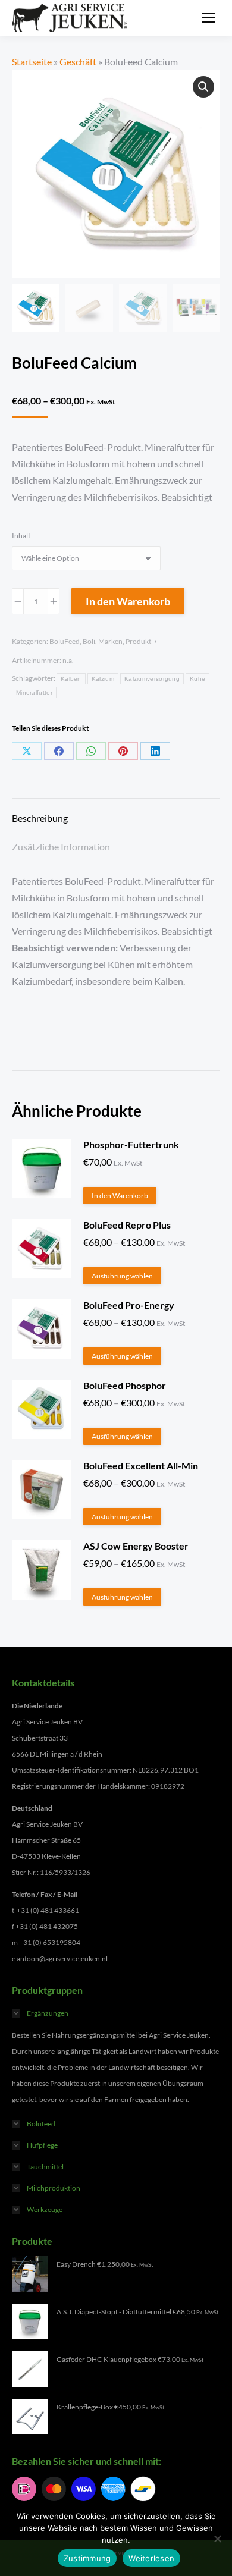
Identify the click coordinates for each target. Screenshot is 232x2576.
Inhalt (21, 535)
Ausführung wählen (122, 1276)
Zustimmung (87, 2558)
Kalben (71, 679)
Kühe (197, 679)
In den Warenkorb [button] (120, 1196)
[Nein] (217, 2539)
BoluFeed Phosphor (125, 1385)
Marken (110, 641)
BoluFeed (65, 641)
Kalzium (103, 679)
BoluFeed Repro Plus (127, 1225)
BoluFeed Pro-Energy (129, 1305)
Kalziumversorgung (152, 679)
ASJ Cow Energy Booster (136, 1546)
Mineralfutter (34, 692)
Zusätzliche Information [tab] (61, 846)
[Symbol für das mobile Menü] (208, 18)
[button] (203, 87)
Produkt (138, 641)
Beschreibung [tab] (40, 818)
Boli (89, 641)
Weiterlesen (151, 2558)
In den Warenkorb (128, 601)
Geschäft (78, 62)
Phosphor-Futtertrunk (131, 1144)
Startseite (32, 62)
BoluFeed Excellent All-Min (141, 1466)
